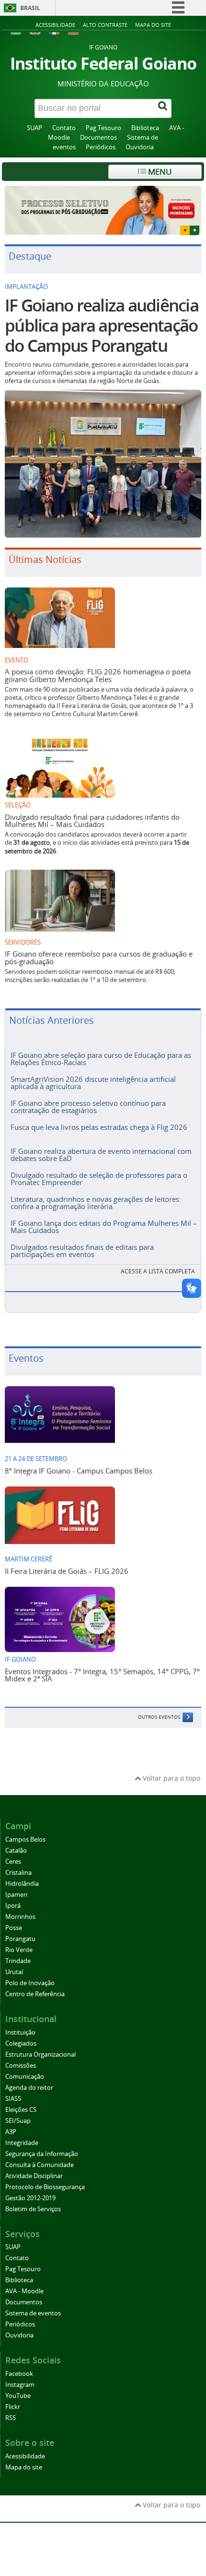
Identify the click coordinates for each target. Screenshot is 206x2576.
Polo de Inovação (30, 1974)
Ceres (13, 1852)
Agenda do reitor (29, 2078)
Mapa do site (153, 25)
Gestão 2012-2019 (30, 2188)
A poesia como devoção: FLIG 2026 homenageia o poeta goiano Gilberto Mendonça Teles (98, 666)
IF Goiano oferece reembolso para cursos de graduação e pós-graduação (99, 948)
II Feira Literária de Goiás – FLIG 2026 (67, 1561)
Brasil (30, 8)
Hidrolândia (22, 1875)
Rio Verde (19, 1941)
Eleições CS (21, 2100)
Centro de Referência (35, 1985)
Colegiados (21, 2034)
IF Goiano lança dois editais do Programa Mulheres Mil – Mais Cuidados (104, 1217)
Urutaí (14, 1963)
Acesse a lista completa (158, 1262)
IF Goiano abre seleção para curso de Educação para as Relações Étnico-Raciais (101, 1049)
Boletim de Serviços (33, 2199)
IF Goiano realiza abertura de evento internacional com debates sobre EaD (101, 1145)
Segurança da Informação (42, 2144)
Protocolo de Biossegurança (45, 2177)
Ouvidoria (140, 147)
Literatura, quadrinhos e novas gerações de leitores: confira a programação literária (96, 1193)
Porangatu (20, 1930)
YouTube (18, 2387)
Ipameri (16, 1886)
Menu (159, 172)
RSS (11, 2409)
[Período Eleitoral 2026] (103, 206)
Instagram (20, 2376)
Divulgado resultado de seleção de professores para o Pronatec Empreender (99, 1169)
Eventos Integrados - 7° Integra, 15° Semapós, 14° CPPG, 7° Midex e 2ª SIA (102, 1665)
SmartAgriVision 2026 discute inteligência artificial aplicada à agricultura (93, 1073)
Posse (14, 1919)
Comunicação (25, 2067)
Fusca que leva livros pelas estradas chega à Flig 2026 (99, 1118)
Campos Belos (25, 1830)
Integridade (22, 2133)
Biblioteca (145, 128)
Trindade (18, 1952)
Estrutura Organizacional (40, 2045)
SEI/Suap (18, 2111)
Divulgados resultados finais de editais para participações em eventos (82, 1241)
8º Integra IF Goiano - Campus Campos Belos (79, 1461)
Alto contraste (105, 25)
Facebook (19, 2365)
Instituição (20, 2023)
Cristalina (18, 1863)
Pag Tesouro (103, 128)
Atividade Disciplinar (34, 2166)
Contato (64, 128)
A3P (11, 2122)
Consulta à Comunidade (40, 2155)
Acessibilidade (55, 25)
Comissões (21, 2056)
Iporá (13, 1897)
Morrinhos (20, 1908)
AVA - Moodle (24, 2282)
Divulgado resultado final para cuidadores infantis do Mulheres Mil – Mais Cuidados (92, 811)
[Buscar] (163, 108)
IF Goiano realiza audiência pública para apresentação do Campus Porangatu (102, 316)
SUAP (34, 128)
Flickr (13, 2398)
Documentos (98, 138)
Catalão (16, 1841)
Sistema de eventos (33, 2304)
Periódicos (101, 147)
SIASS (13, 2089)
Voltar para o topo (171, 1769)
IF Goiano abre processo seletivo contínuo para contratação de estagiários (88, 1097)
